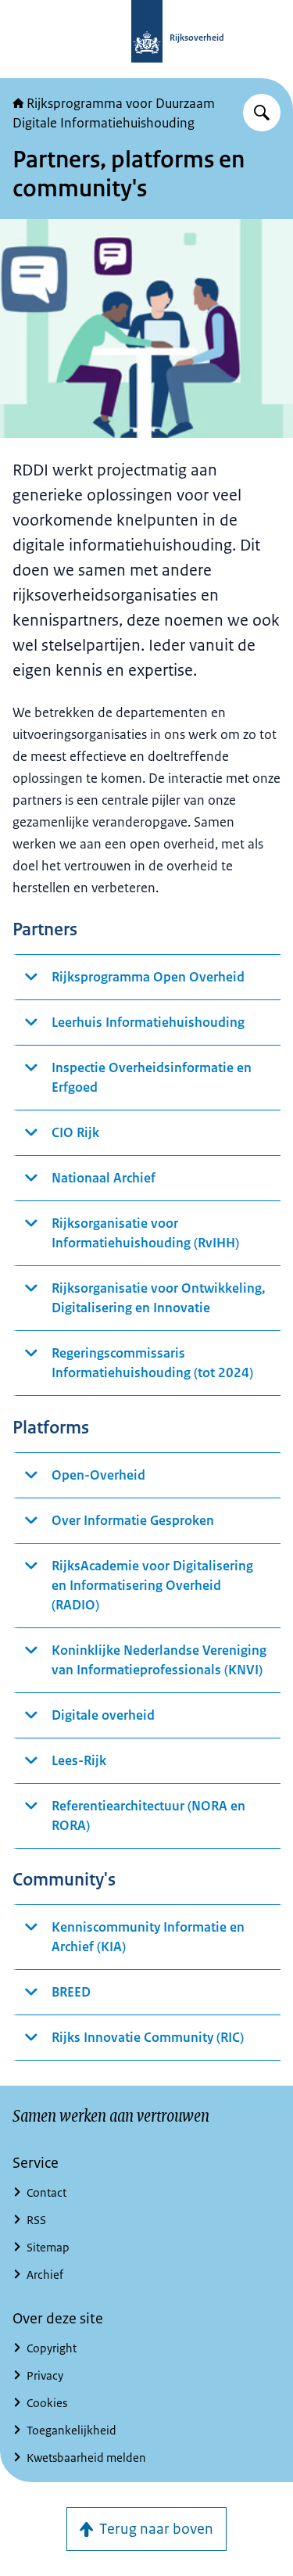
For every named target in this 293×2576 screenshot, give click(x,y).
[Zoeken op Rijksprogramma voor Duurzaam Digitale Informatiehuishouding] (262, 113)
